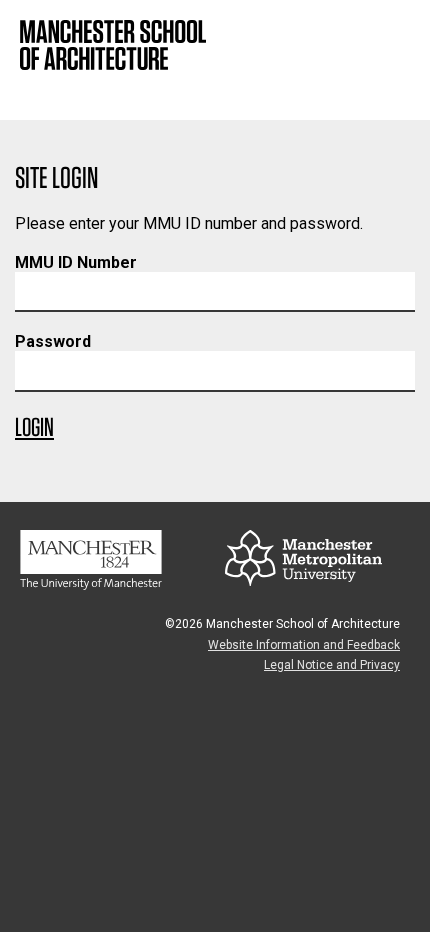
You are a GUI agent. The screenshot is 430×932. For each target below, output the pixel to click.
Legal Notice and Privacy (332, 665)
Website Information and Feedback (304, 645)
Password (53, 341)
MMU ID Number (76, 262)
